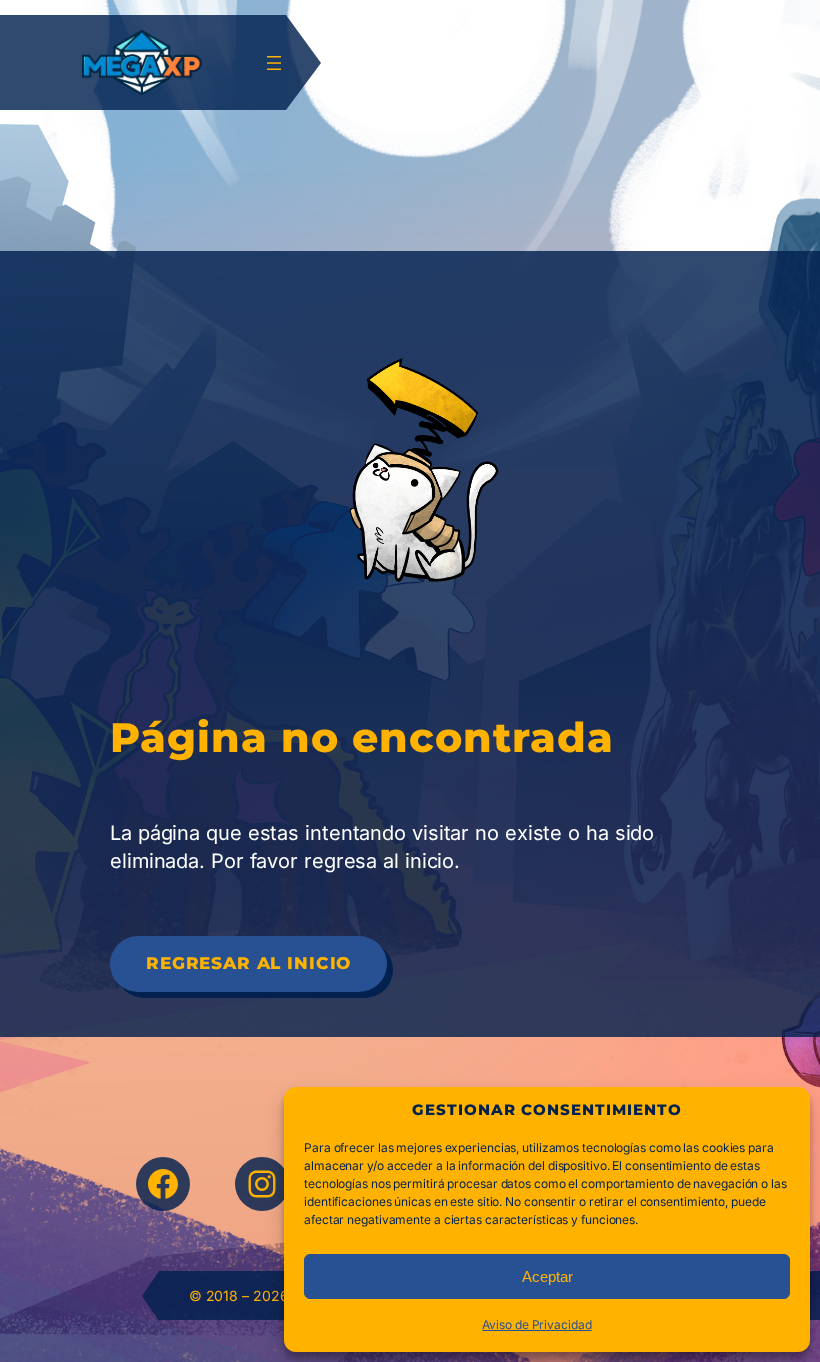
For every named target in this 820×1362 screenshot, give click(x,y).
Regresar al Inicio (248, 963)
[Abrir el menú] (274, 63)
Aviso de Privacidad (536, 1324)
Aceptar (547, 1276)
